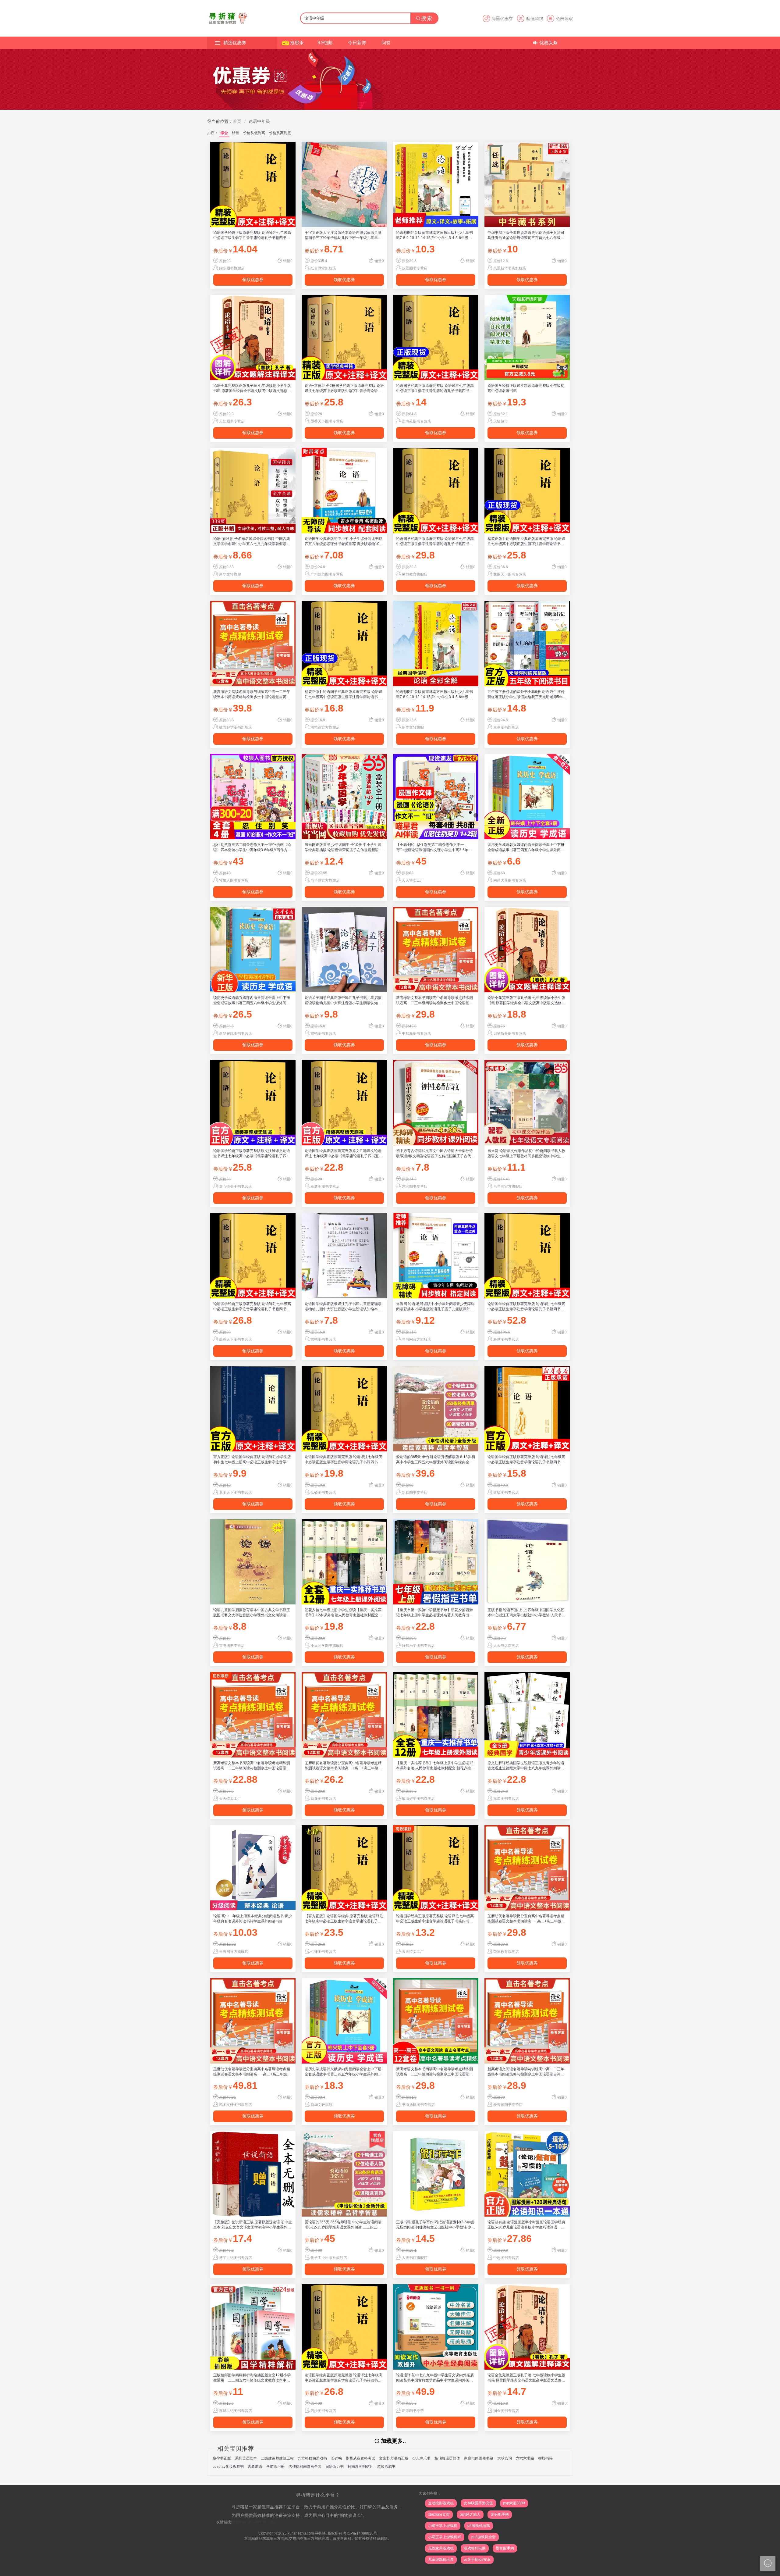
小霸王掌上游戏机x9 (445, 2537)
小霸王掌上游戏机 (443, 2526)
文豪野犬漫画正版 (394, 2458)
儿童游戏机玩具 (441, 2560)
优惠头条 (548, 43)
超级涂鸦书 (386, 2467)
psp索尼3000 (514, 2503)
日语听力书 (335, 2467)
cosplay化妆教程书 (228, 2467)
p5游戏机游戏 (479, 2526)
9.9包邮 (325, 43)
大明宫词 (505, 2458)
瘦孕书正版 (222, 2458)
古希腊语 (255, 2467)
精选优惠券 (235, 43)
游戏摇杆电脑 (475, 2548)
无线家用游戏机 (441, 2548)
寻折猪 (320, 2533)
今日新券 (357, 43)
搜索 (427, 18)
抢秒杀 (297, 43)
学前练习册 (275, 2467)
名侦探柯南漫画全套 (305, 2467)
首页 (237, 121)
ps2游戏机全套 (484, 2537)
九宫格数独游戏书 (312, 2458)
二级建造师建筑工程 (277, 2458)
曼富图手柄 (505, 2548)
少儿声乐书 (421, 2458)
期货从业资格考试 (360, 2458)
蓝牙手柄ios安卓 (477, 2560)
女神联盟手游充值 (478, 2503)
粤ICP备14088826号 (360, 2533)
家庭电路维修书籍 (479, 2458)
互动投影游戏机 (441, 2503)
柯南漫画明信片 (360, 2467)
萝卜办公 (270, 2522)
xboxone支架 (439, 2514)
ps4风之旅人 (470, 2514)
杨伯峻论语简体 (447, 2458)
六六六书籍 (525, 2458)
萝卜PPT (255, 2522)
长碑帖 (336, 2458)
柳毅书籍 (545, 2458)
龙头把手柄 (500, 2514)
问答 (386, 43)
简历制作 (239, 2522)
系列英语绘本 (246, 2458)
